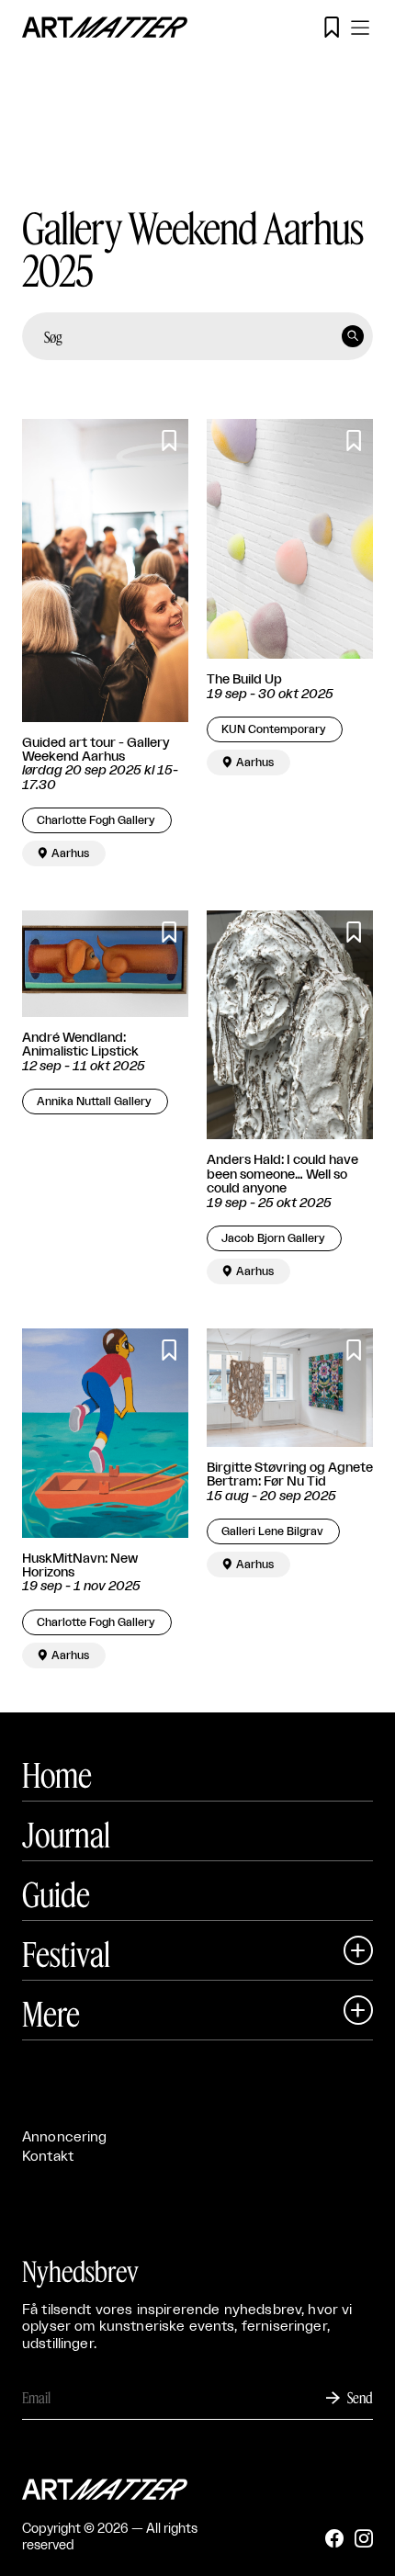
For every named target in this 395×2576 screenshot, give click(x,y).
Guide (56, 1894)
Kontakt (48, 2157)
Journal (66, 1835)
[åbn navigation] (360, 28)
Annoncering (65, 2137)
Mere (51, 2014)
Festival (66, 1954)
